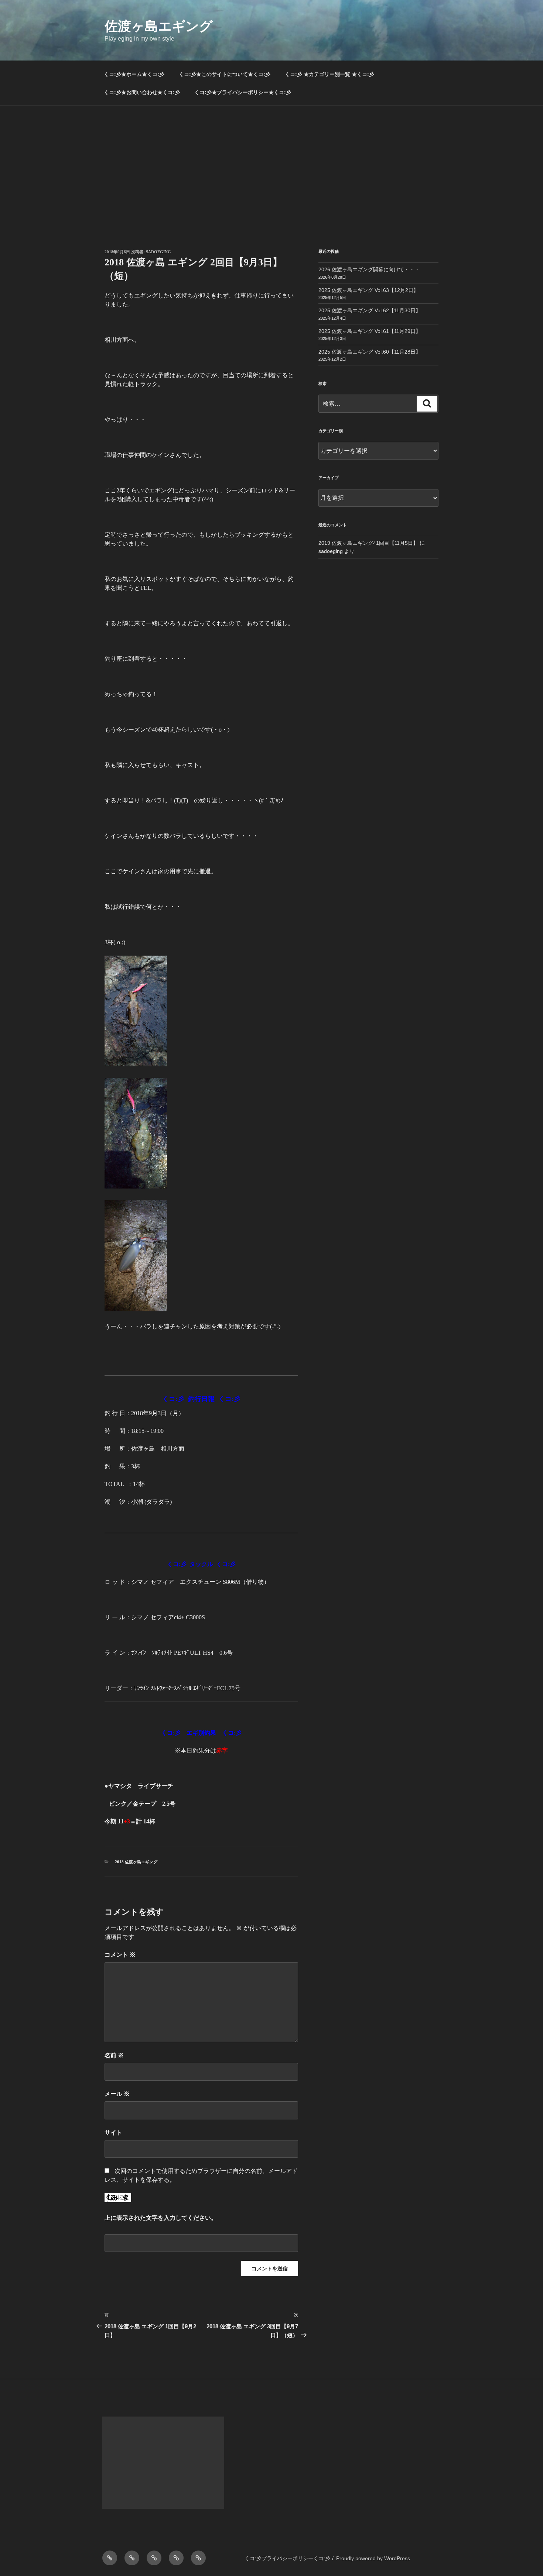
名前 (114, 2055)
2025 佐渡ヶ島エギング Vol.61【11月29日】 (370, 331)
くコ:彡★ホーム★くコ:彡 (134, 74)
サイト (113, 2133)
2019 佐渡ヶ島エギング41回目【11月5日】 (368, 543)
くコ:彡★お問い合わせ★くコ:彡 (142, 92)
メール (117, 2094)
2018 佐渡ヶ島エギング (136, 1862)
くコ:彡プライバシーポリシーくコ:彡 (287, 2558)
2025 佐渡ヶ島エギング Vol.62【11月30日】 (370, 310)
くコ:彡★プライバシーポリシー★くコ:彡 (243, 92)
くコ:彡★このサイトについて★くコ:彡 (225, 74)
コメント (120, 1955)
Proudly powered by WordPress (373, 2558)
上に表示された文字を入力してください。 (161, 2218)
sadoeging (158, 252)
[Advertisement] (271, 161)
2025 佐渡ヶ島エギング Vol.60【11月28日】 (370, 352)
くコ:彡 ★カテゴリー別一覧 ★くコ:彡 (329, 74)
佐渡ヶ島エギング (159, 26)
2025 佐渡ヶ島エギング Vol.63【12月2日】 (368, 290)
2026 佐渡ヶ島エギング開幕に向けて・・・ (369, 269)
